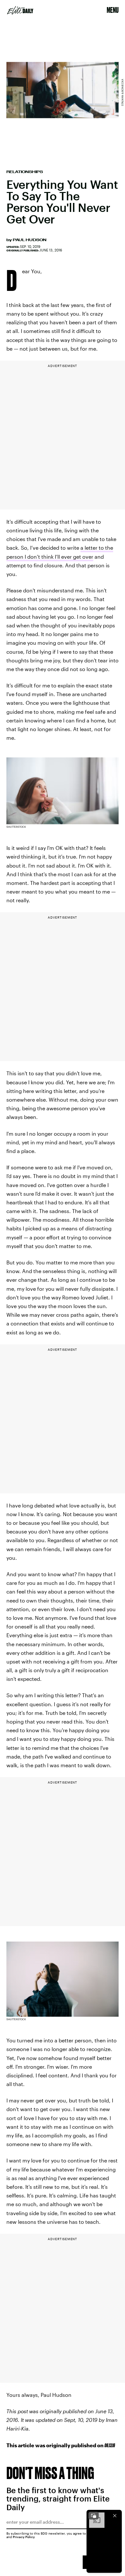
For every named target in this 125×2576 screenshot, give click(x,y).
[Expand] (94, 2516)
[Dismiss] (115, 2516)
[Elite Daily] (20, 10)
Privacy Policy (24, 2537)
